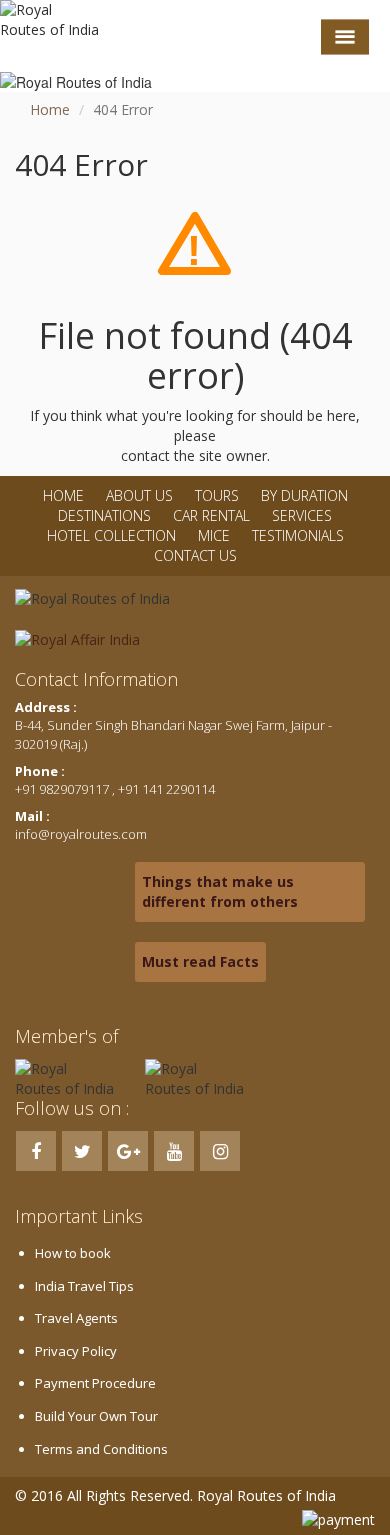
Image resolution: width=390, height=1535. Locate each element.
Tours (217, 495)
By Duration (304, 495)
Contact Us (195, 555)
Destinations (104, 515)
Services (302, 515)
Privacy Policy (76, 1351)
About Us (139, 495)
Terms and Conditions (101, 1449)
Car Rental (211, 515)
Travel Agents (76, 1318)
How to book (73, 1253)
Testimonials (298, 535)
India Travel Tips (84, 1286)
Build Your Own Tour (96, 1416)
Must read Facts (200, 961)
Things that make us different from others (220, 891)
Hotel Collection (111, 535)
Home (50, 109)
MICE (214, 535)
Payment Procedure (95, 1383)
